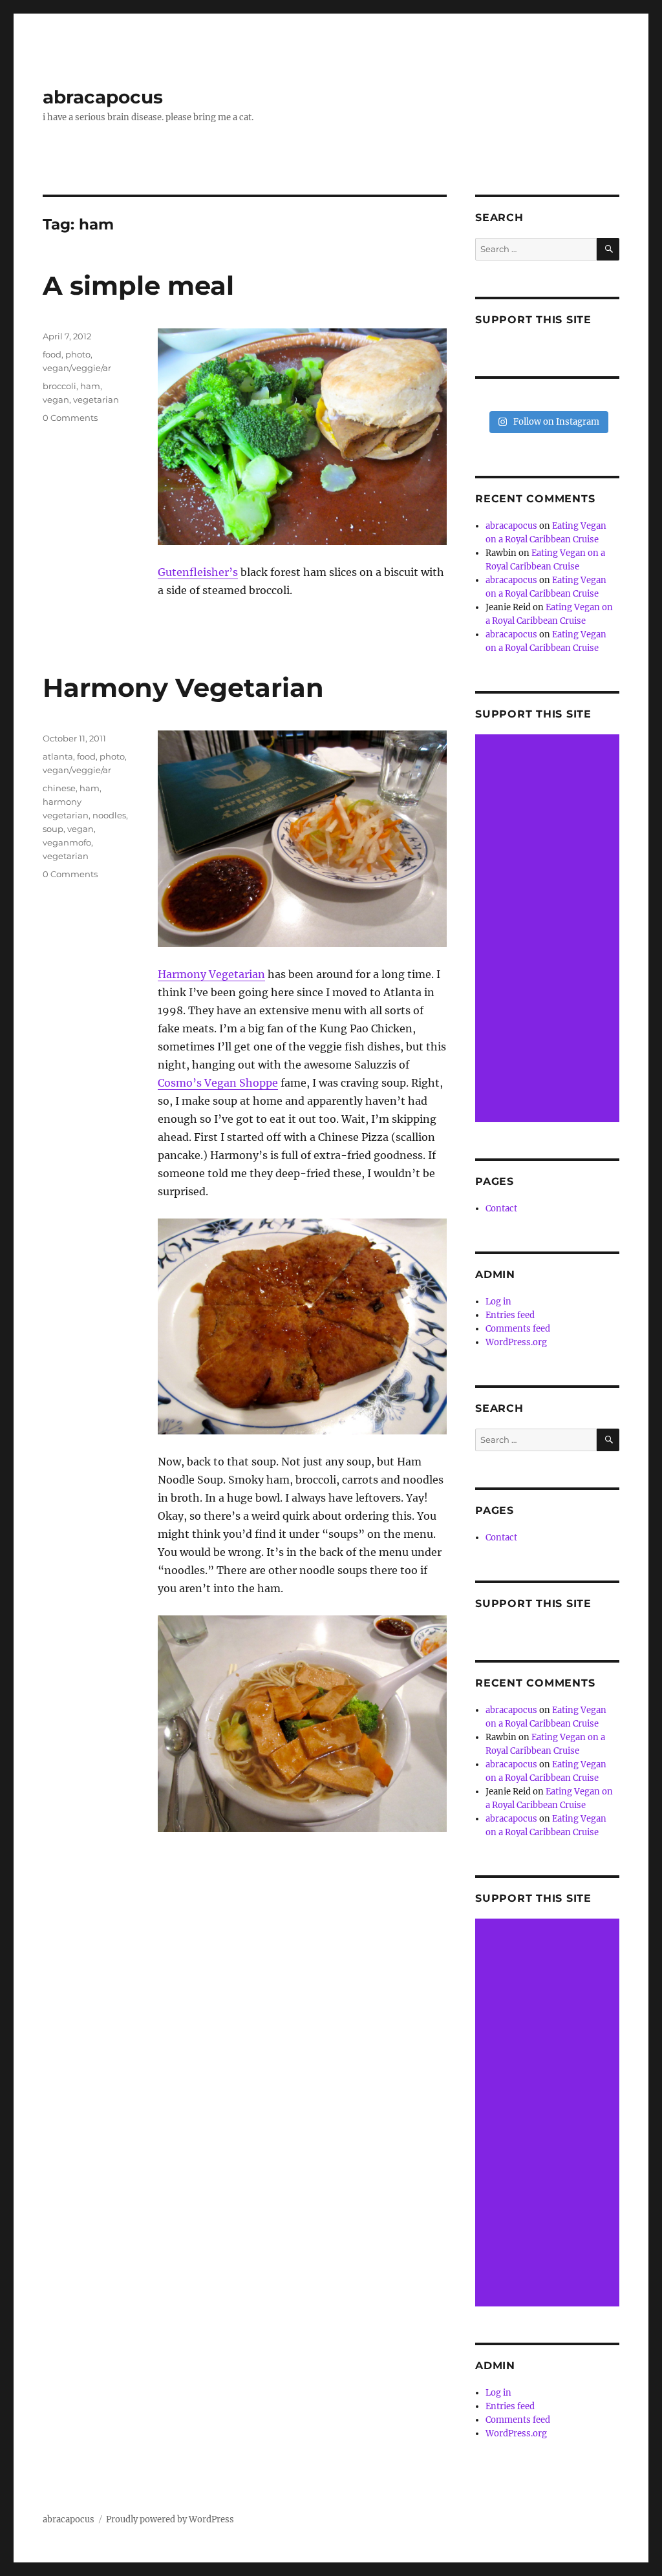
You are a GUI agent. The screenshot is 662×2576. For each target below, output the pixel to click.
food (52, 354)
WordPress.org (516, 1342)
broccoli (59, 386)
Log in (498, 1302)
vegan (56, 399)
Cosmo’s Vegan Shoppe (218, 1083)
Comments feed (518, 1329)
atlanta (58, 756)
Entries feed (510, 1315)
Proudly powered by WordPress (170, 2519)
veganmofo (67, 842)
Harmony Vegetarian (183, 687)
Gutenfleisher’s (198, 572)
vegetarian (96, 399)
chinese (59, 788)
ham (90, 386)
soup (53, 829)
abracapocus (103, 97)
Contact (501, 1208)
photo (78, 354)
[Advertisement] (549, 929)
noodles (109, 815)
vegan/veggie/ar (77, 368)
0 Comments (70, 418)
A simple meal (138, 285)
